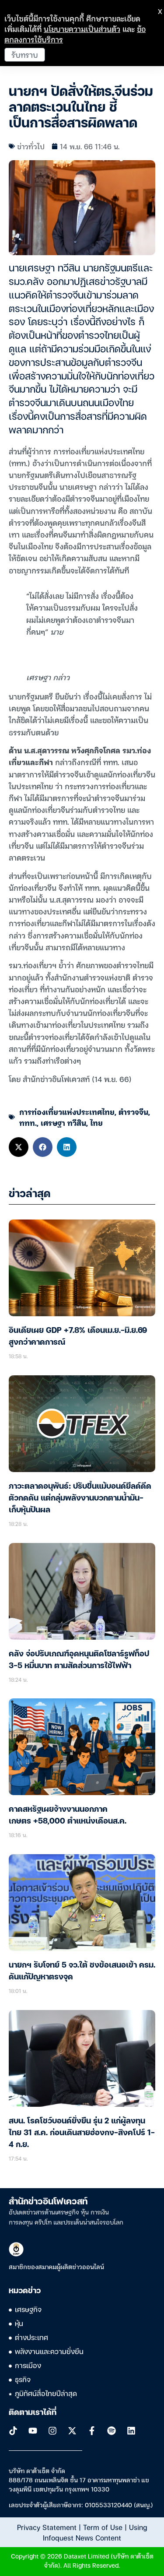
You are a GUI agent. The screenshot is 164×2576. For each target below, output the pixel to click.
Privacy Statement (47, 2527)
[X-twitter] (72, 2431)
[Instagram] (52, 2431)
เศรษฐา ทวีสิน (63, 1123)
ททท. (28, 1123)
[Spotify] (112, 2431)
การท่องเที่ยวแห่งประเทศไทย (67, 1112)
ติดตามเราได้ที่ (33, 2413)
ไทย (96, 1123)
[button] (19, 1147)
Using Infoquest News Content (95, 2532)
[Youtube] (33, 2431)
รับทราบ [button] (25, 54)
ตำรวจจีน (133, 1112)
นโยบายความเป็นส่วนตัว (82, 29)
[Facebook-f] (92, 2431)
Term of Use (103, 2527)
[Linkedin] (131, 2431)
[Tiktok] (13, 2431)
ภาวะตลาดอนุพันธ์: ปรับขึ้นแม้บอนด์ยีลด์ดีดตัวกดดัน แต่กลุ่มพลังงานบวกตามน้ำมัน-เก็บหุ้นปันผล (80, 1498)
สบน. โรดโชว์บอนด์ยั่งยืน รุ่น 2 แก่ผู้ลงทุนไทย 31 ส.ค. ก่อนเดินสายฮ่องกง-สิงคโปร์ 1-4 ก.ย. (82, 2133)
